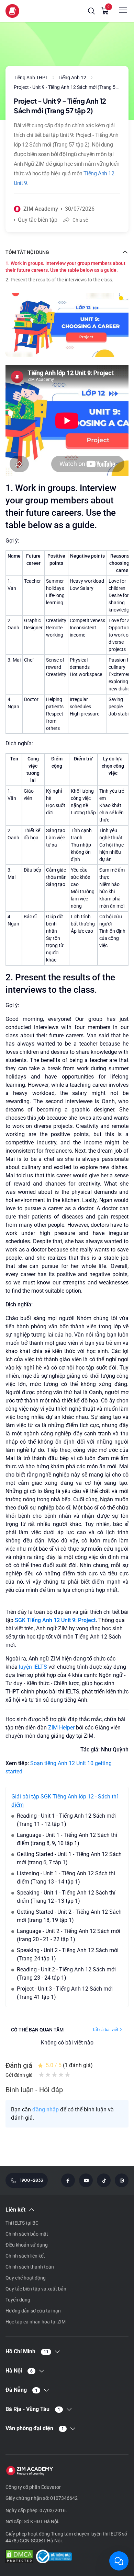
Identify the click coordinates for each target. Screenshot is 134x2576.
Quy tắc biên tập (38, 220)
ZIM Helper (61, 1728)
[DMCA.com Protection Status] (19, 2557)
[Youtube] (86, 2180)
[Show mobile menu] (123, 10)
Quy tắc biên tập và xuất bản (36, 2289)
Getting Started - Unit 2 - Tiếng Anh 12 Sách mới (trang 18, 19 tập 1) (69, 1916)
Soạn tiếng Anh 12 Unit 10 (63, 1763)
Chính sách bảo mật (27, 2234)
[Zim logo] (12, 11)
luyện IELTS (33, 1667)
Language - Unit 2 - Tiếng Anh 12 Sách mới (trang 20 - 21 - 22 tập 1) (69, 1935)
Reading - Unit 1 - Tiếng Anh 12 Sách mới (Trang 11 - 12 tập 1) (66, 1820)
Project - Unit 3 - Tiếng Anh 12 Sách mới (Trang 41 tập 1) (65, 1993)
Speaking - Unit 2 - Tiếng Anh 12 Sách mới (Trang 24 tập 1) (68, 1954)
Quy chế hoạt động (26, 2278)
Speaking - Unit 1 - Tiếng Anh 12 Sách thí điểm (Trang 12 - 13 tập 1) (66, 1897)
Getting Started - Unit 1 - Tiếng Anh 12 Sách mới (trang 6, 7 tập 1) (69, 1858)
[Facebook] (68, 2180)
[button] (91, 11)
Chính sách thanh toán (30, 2267)
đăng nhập (46, 2109)
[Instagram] (122, 2180)
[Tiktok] (104, 2180)
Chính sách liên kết (25, 2256)
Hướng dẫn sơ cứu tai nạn (33, 2311)
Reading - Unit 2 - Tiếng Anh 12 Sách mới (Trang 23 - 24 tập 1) (66, 1974)
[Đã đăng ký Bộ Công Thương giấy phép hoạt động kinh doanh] (54, 2557)
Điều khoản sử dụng (27, 2245)
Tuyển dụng (18, 2300)
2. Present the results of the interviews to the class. (59, 280)
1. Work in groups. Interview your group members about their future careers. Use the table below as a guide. (65, 267)
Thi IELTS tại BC (22, 2223)
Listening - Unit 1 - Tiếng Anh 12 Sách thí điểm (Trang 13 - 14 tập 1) (66, 1878)
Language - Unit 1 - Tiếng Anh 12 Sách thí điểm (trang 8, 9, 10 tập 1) (67, 1839)
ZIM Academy (41, 209)
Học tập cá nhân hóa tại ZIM (36, 2322)
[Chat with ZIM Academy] (119, 2561)
